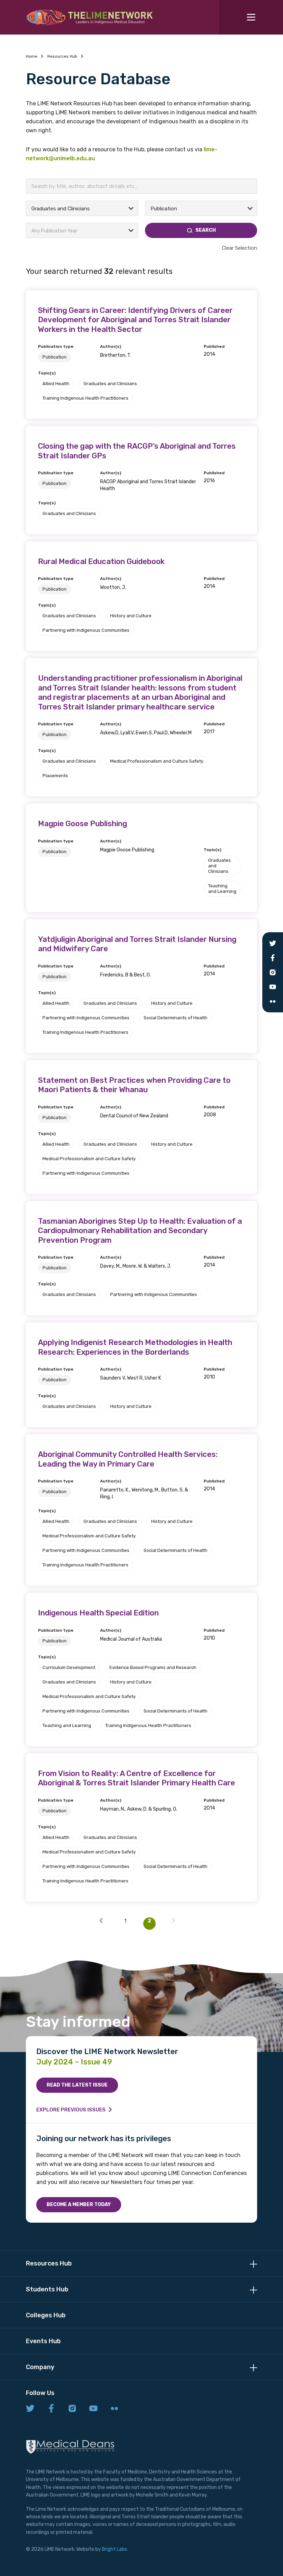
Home (32, 56)
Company (40, 2367)
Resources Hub (62, 56)
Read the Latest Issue (77, 2085)
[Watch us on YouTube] (93, 2409)
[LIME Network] (90, 17)
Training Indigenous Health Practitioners (85, 398)
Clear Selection (240, 248)
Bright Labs (114, 2549)
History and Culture (131, 616)
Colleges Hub (46, 2315)
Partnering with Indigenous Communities (86, 630)
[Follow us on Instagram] (72, 2409)
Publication (55, 357)
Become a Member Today (79, 2205)
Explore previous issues (71, 2110)
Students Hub (47, 2289)
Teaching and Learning (222, 889)
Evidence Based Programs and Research (153, 1667)
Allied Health (56, 384)
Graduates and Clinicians (110, 384)
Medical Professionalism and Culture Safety (157, 761)
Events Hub (43, 2341)
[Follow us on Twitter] (30, 2409)
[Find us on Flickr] (114, 2409)
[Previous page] (101, 1924)
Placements (55, 776)
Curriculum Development (69, 1667)
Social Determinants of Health (175, 1018)
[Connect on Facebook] (51, 2409)
